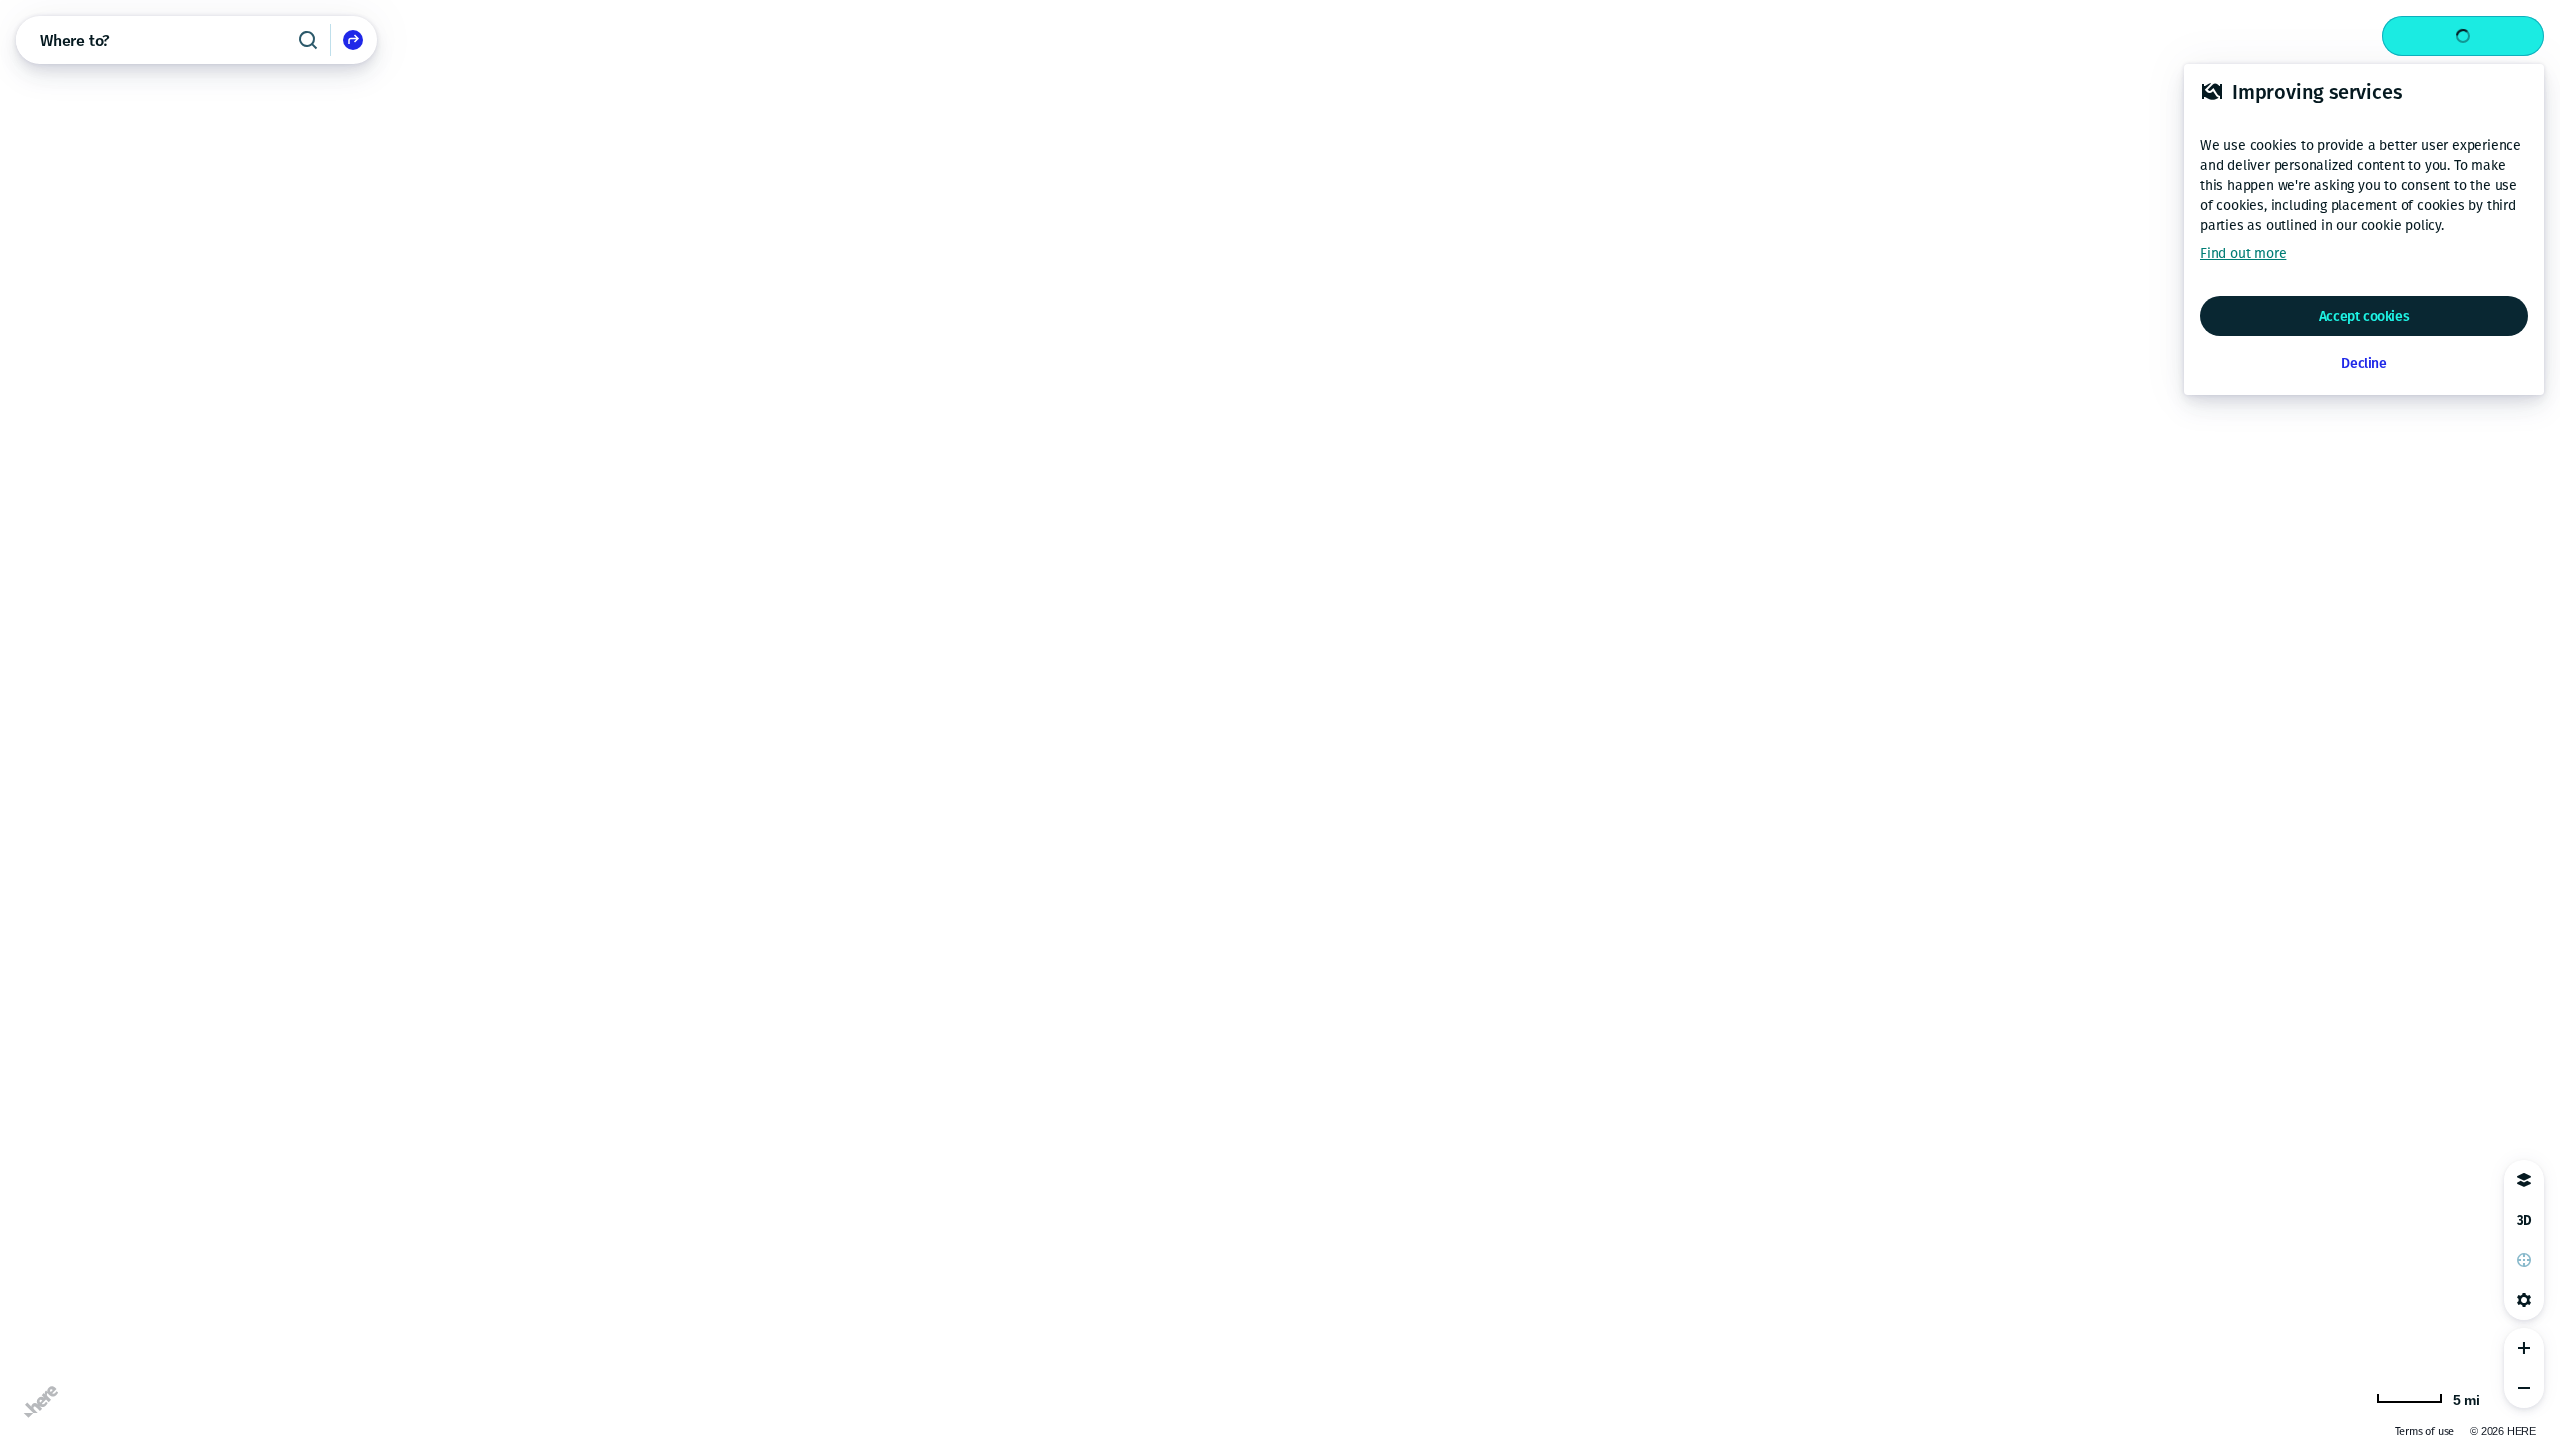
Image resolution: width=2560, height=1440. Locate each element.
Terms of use (2368, 1431)
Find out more (2243, 253)
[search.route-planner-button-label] (353, 40)
